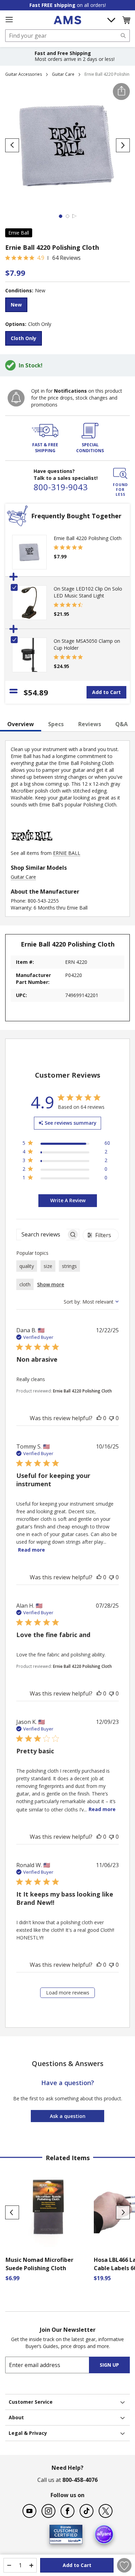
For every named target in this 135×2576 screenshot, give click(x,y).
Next (123, 2212)
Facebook (67, 2511)
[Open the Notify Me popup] (16, 398)
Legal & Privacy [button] (28, 2433)
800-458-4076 (80, 2480)
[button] (126, 20)
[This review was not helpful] (111, 1418)
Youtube (29, 2511)
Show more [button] (51, 1284)
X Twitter (106, 2511)
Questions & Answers (68, 2063)
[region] (66, 1144)
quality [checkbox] (27, 1266)
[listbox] (67, 306)
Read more (31, 1550)
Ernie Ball (19, 233)
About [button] (16, 2417)
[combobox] (67, 36)
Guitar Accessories (24, 74)
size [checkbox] (48, 1266)
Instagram (48, 2511)
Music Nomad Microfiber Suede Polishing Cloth (39, 2264)
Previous (12, 2212)
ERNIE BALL (67, 853)
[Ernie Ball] (31, 846)
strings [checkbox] (69, 1266)
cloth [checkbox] (25, 1284)
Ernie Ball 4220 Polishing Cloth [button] (82, 1391)
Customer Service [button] (31, 2402)
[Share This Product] (121, 92)
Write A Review (68, 1200)
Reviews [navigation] (90, 724)
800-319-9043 (61, 487)
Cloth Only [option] (24, 338)
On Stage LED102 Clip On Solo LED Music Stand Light (88, 592)
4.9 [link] (41, 258)
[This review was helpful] (99, 1418)
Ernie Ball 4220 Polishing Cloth (88, 538)
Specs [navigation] (56, 724)
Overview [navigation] (21, 724)
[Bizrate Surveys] (73, 2540)
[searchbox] (41, 1235)
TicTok (87, 2511)
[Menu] (9, 20)
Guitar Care (63, 74)
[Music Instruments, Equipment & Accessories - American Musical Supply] (67, 20)
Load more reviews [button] (68, 1993)
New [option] (16, 305)
